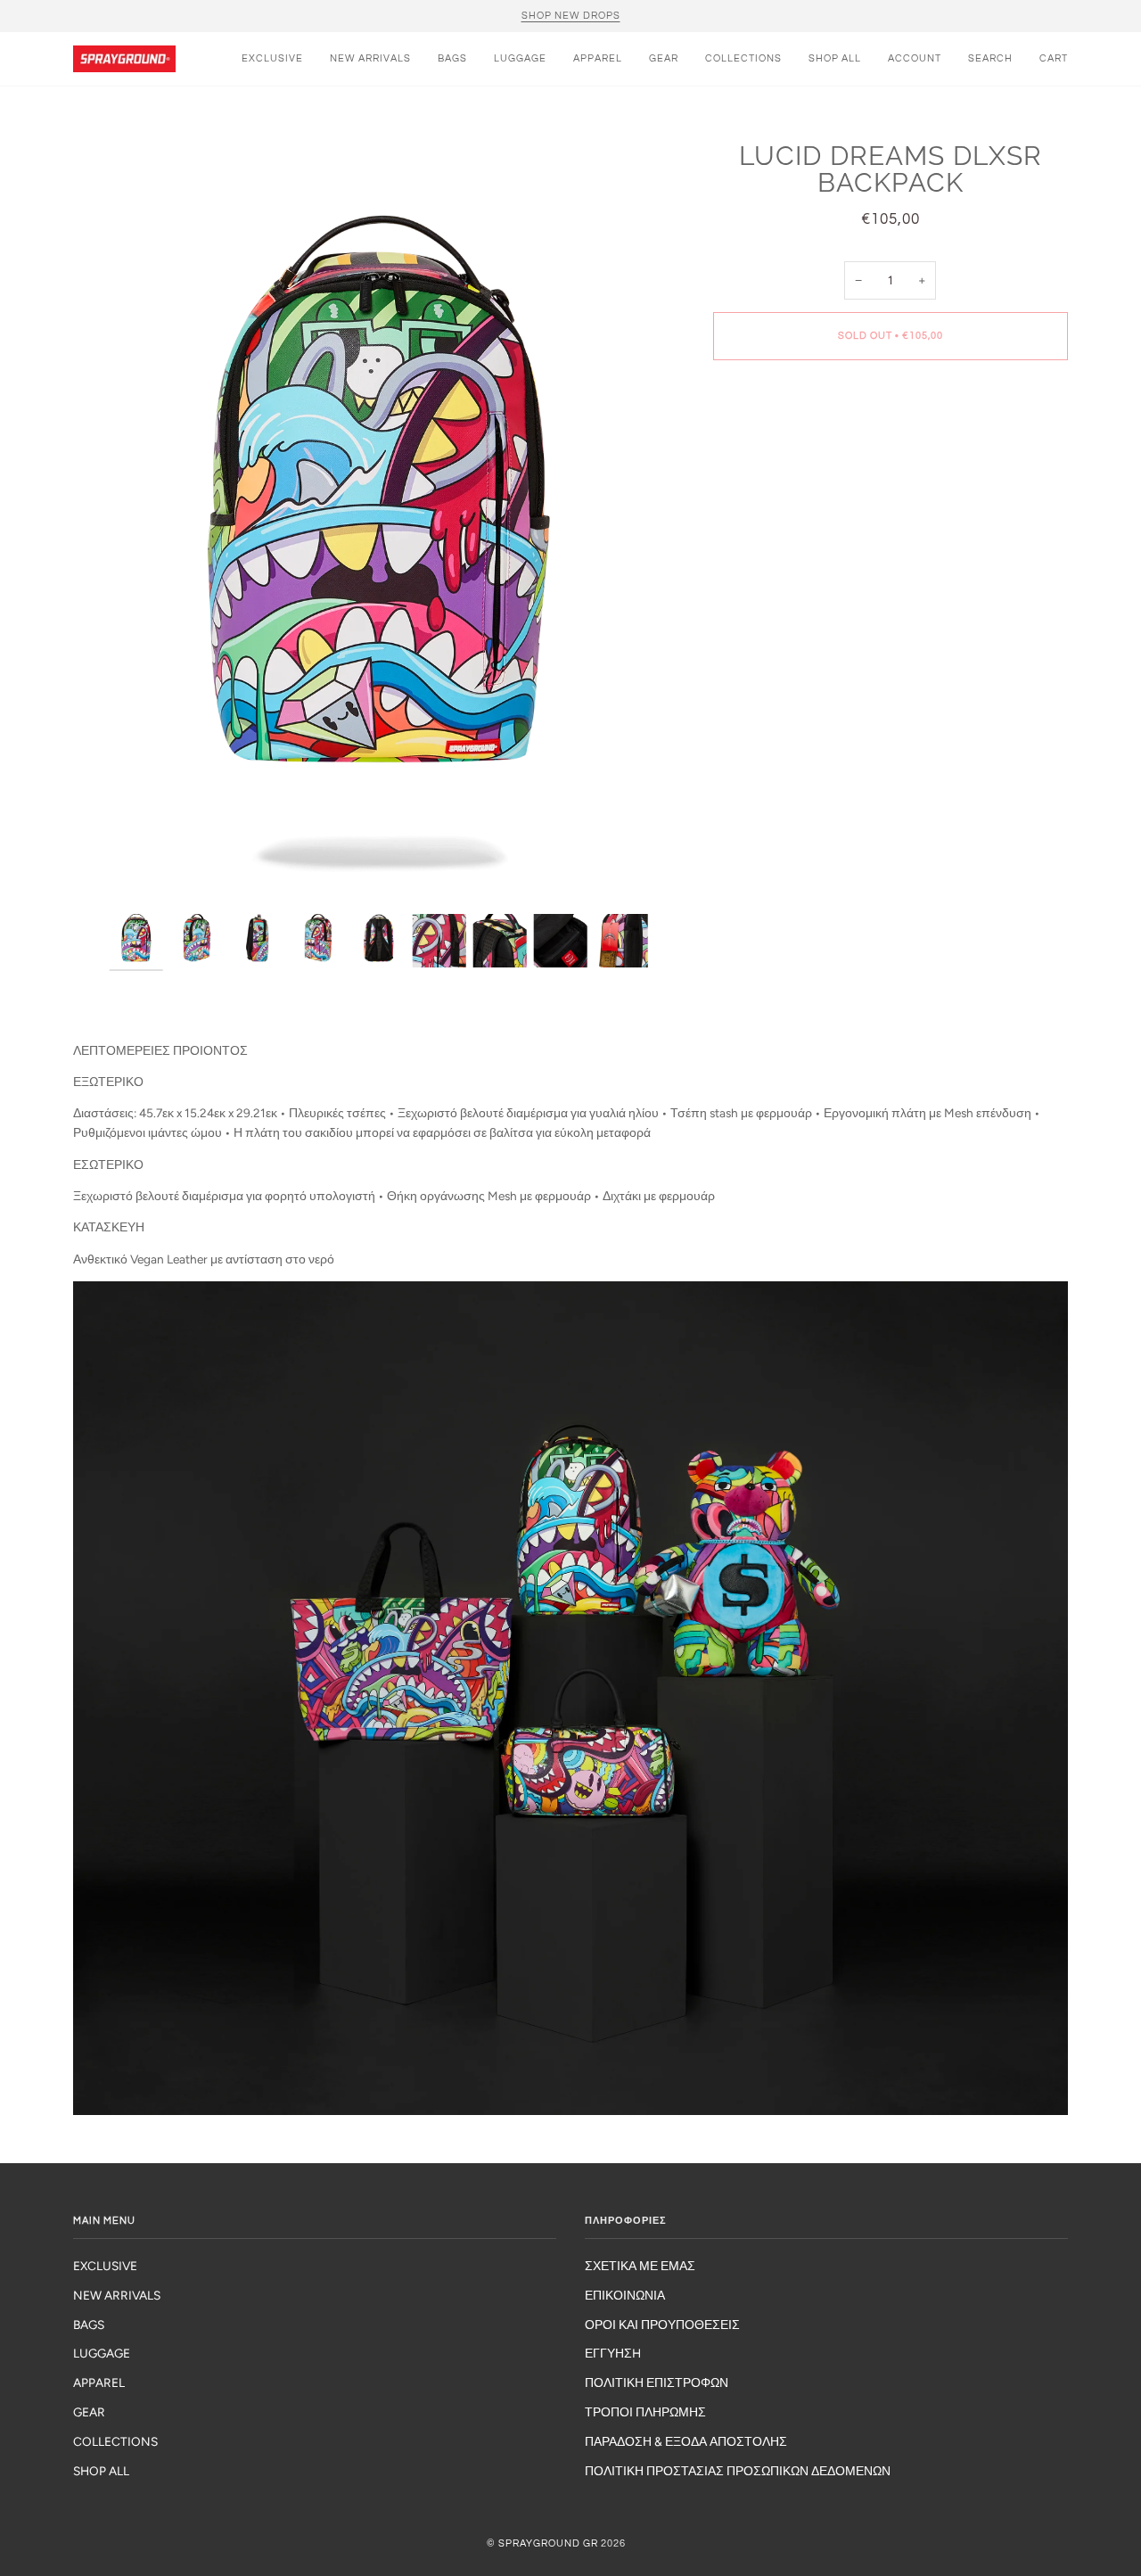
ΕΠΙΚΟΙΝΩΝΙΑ (625, 2295)
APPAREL (99, 2383)
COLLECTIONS (115, 2441)
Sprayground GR (548, 2543)
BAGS (89, 2325)
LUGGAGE (102, 2353)
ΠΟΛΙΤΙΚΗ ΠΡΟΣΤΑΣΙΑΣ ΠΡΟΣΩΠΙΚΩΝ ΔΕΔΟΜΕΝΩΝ (738, 2471)
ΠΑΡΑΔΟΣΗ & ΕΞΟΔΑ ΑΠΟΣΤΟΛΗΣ (686, 2441)
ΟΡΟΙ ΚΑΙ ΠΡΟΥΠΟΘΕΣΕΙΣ (662, 2325)
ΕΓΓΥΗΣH (613, 2353)
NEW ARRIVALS (117, 2295)
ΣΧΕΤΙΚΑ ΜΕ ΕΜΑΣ (640, 2266)
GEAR (89, 2412)
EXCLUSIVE (105, 2266)
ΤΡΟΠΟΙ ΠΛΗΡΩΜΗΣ (645, 2412)
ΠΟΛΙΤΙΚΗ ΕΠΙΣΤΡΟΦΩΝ (657, 2383)
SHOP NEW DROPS (571, 16)
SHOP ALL (101, 2471)
